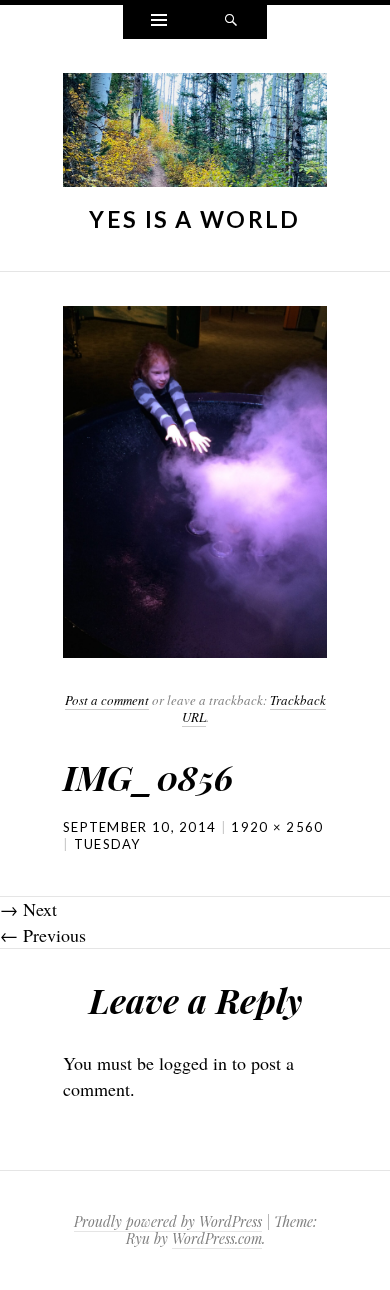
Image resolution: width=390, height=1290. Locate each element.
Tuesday (107, 844)
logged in (193, 1063)
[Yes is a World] (195, 135)
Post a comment (107, 700)
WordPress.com (217, 1238)
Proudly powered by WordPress (168, 1221)
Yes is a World (194, 219)
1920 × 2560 (277, 827)
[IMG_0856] (195, 479)
